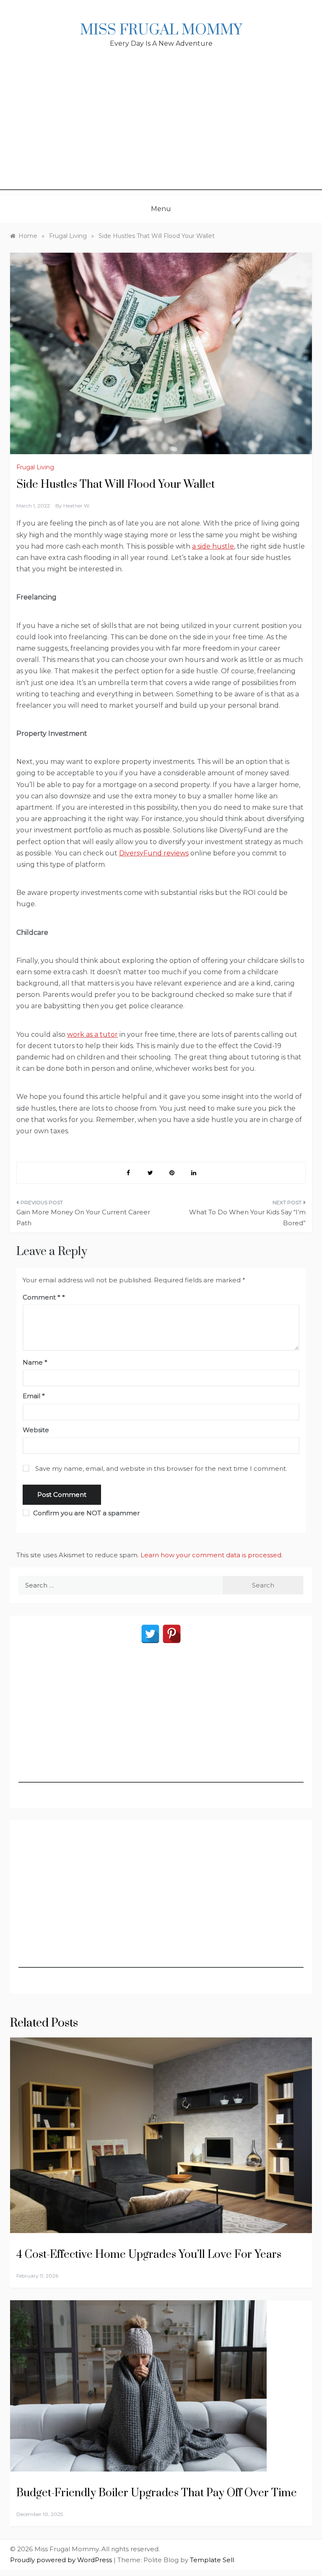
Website (36, 1430)
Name (35, 1362)
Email (34, 1396)
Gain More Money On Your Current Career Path (83, 1217)
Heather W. (77, 506)
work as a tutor (92, 1034)
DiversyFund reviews (154, 853)
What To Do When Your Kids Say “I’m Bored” (247, 1217)
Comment (42, 1297)
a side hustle (213, 546)
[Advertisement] (161, 131)
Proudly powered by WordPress (62, 2560)
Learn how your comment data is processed (211, 1555)
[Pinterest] (172, 1634)
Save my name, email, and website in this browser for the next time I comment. (161, 1468)
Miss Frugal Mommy (161, 30)
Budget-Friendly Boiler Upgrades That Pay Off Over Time (158, 2493)
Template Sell (212, 2560)
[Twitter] (150, 1634)
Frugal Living (35, 467)
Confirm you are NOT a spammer (86, 1513)
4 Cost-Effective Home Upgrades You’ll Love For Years (149, 2255)
